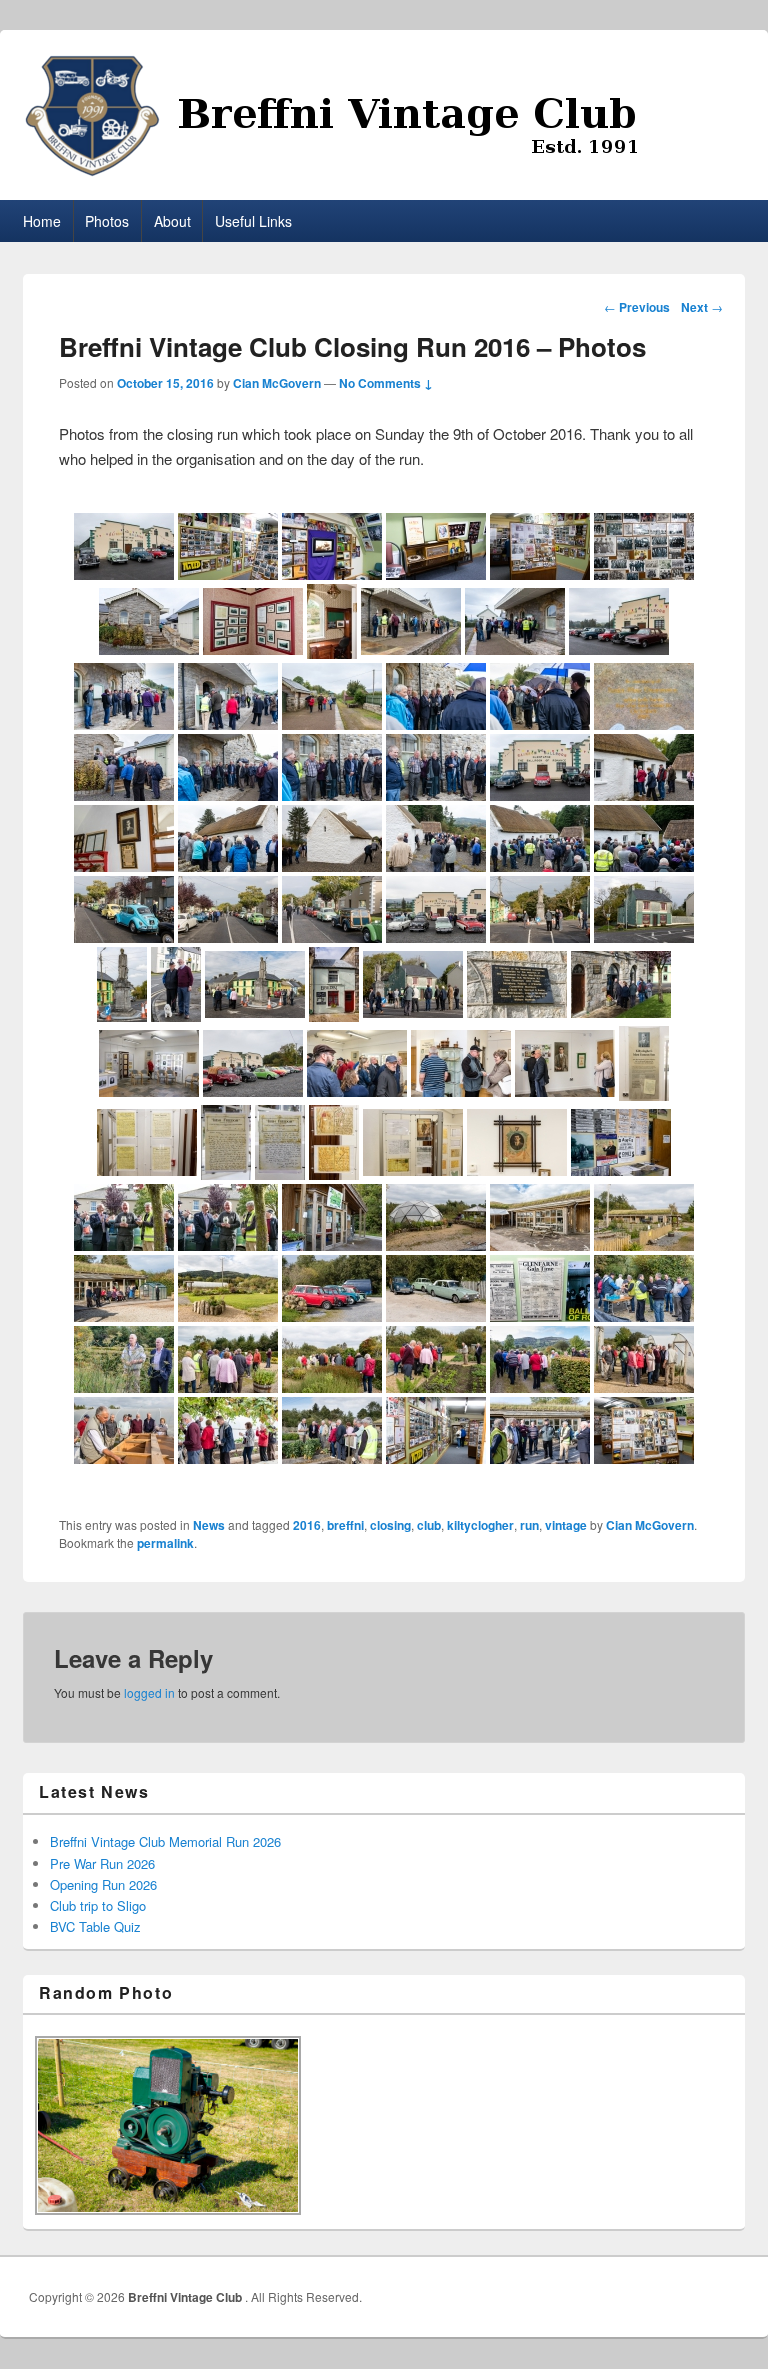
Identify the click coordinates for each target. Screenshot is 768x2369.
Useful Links (253, 221)
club (429, 1525)
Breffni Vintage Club (186, 2297)
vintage (566, 1525)
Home (42, 221)
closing (390, 1525)
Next (702, 307)
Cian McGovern (277, 383)
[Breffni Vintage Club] (384, 115)
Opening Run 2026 (103, 1884)
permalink (165, 1543)
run (529, 1525)
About (172, 221)
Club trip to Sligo (98, 1905)
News (209, 1525)
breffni (345, 1525)
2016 (307, 1525)
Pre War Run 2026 (102, 1863)
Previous (637, 307)
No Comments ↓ (386, 383)
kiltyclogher (480, 1525)
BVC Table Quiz (95, 1926)
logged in (149, 1692)
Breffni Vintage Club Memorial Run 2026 (165, 1841)
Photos (107, 221)
